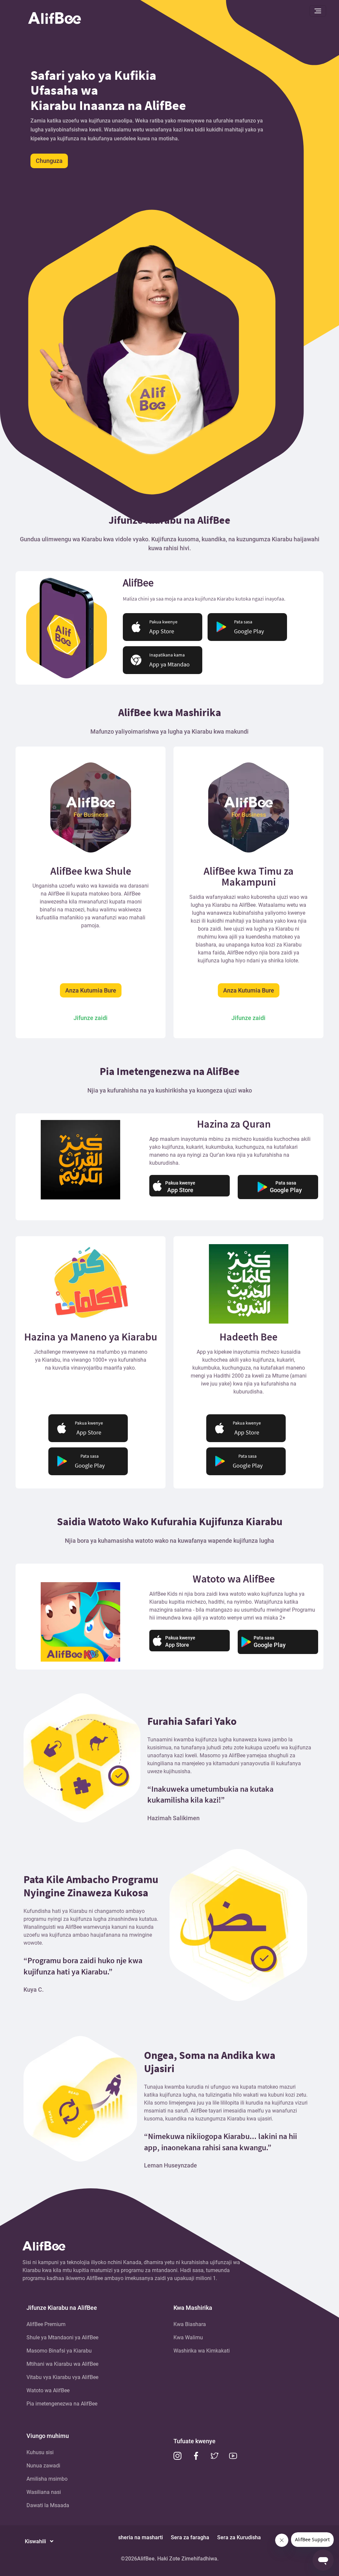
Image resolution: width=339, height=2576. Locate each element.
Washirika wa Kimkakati (202, 2351)
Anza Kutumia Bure (91, 990)
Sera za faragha (190, 2537)
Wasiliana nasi (44, 2492)
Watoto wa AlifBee (48, 2390)
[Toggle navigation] (318, 11)
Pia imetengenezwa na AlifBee (62, 2404)
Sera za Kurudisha (239, 2537)
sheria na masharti (141, 2537)
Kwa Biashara (190, 2324)
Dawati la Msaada (48, 2505)
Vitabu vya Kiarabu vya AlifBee (62, 2377)
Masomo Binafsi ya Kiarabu (59, 2351)
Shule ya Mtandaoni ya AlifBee (62, 2337)
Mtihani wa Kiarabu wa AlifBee (62, 2364)
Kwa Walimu (188, 2337)
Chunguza (49, 161)
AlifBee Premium (46, 2324)
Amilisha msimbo (47, 2479)
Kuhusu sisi (40, 2452)
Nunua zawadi (43, 2466)
